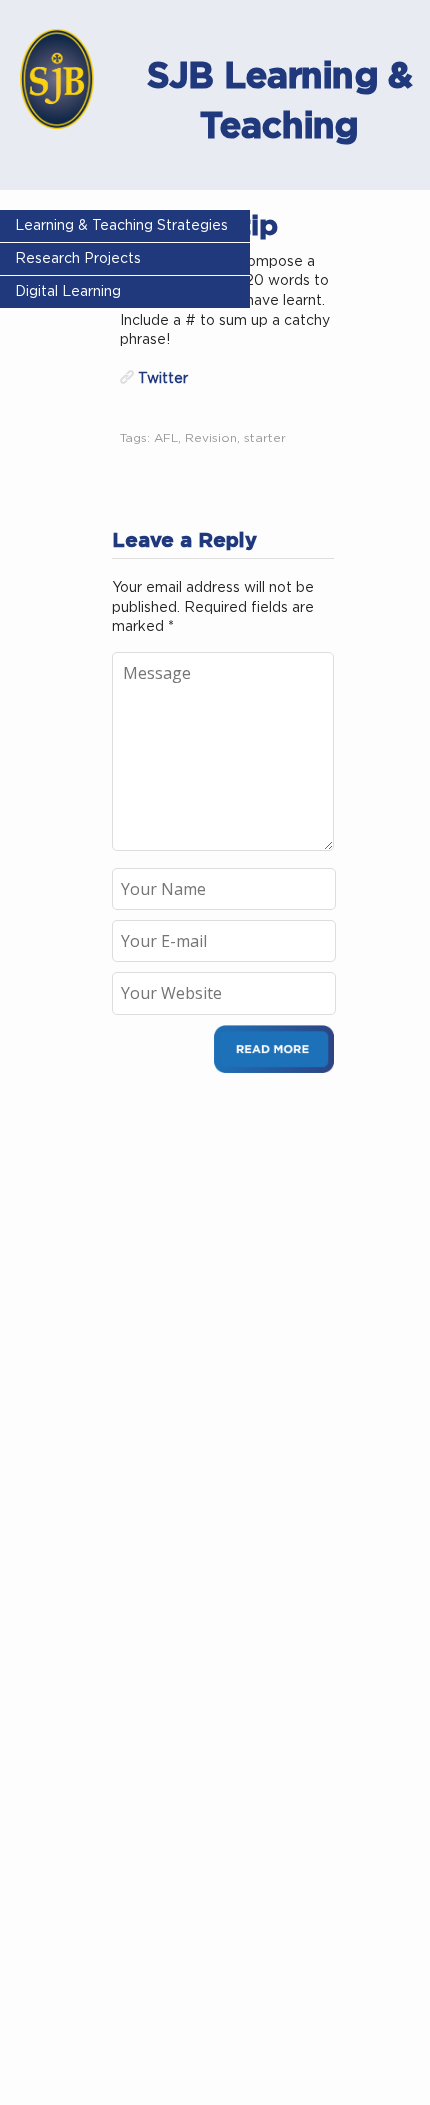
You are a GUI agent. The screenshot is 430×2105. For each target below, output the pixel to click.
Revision (211, 438)
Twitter (163, 379)
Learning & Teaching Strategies (121, 226)
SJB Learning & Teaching (280, 100)
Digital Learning (68, 292)
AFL (166, 438)
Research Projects (78, 259)
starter (265, 438)
